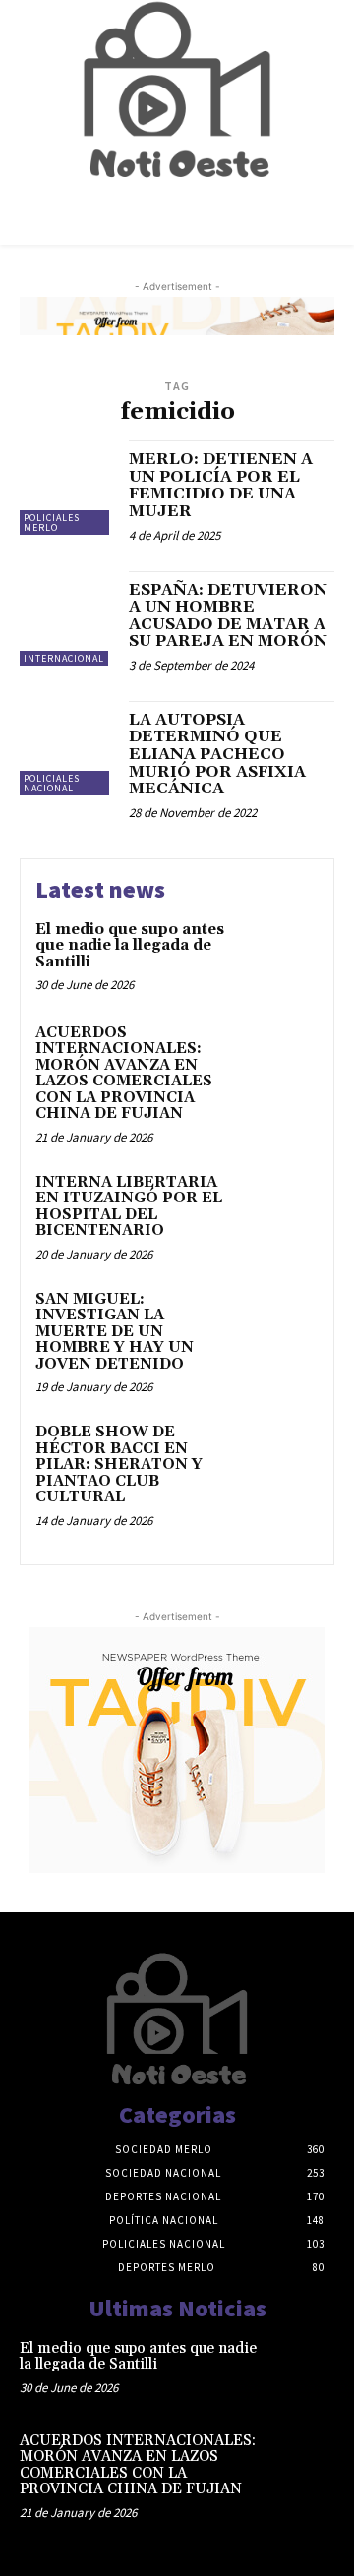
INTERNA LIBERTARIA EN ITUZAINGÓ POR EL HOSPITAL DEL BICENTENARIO (129, 1207)
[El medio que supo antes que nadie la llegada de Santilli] (282, 955)
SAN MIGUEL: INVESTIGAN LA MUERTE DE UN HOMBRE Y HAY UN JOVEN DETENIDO (115, 1332)
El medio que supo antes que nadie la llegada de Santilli (130, 946)
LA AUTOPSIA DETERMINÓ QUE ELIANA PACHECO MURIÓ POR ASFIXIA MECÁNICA (217, 754)
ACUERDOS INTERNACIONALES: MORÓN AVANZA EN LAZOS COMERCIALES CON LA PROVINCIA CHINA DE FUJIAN (124, 1074)
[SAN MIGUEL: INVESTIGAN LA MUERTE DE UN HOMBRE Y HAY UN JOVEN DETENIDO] (282, 1325)
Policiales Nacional (52, 783)
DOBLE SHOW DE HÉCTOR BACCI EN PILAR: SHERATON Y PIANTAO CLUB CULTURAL (119, 1464)
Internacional (64, 658)
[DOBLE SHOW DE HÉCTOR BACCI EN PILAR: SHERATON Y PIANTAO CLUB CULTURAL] (282, 1458)
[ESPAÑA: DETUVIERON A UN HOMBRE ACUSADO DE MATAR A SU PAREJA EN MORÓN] (67, 618)
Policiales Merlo (52, 523)
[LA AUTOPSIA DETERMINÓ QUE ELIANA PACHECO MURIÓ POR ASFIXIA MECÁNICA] (67, 748)
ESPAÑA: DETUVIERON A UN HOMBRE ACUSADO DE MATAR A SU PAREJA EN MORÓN (228, 616)
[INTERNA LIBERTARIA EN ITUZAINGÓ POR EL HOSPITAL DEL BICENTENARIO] (282, 1208)
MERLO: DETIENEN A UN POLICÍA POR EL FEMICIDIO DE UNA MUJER (221, 485)
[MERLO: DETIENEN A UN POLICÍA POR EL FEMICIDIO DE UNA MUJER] (67, 488)
